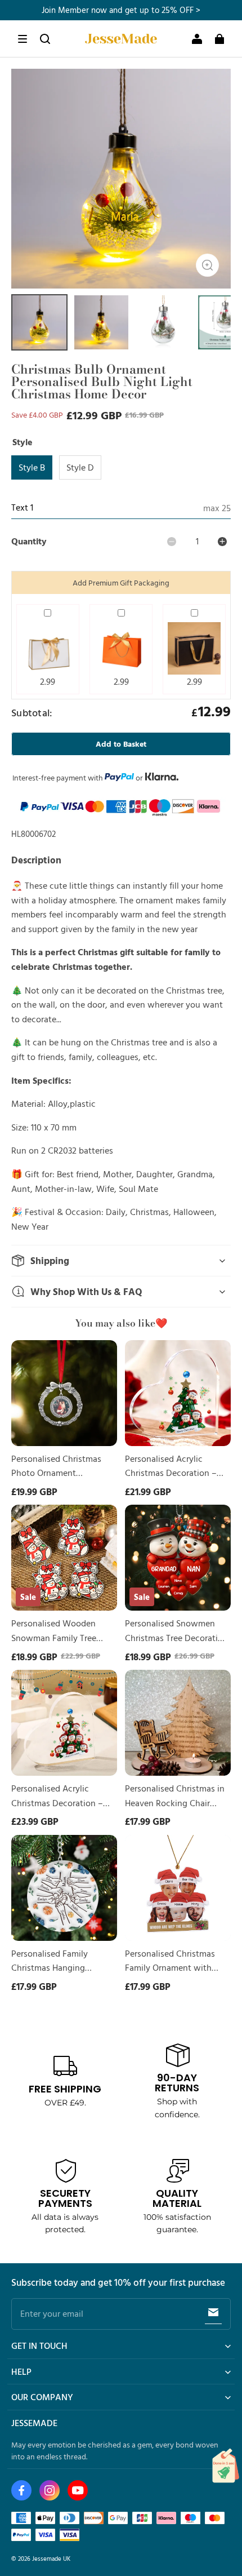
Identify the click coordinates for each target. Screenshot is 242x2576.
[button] (23, 39)
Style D (80, 467)
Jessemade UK (51, 2558)
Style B (32, 467)
